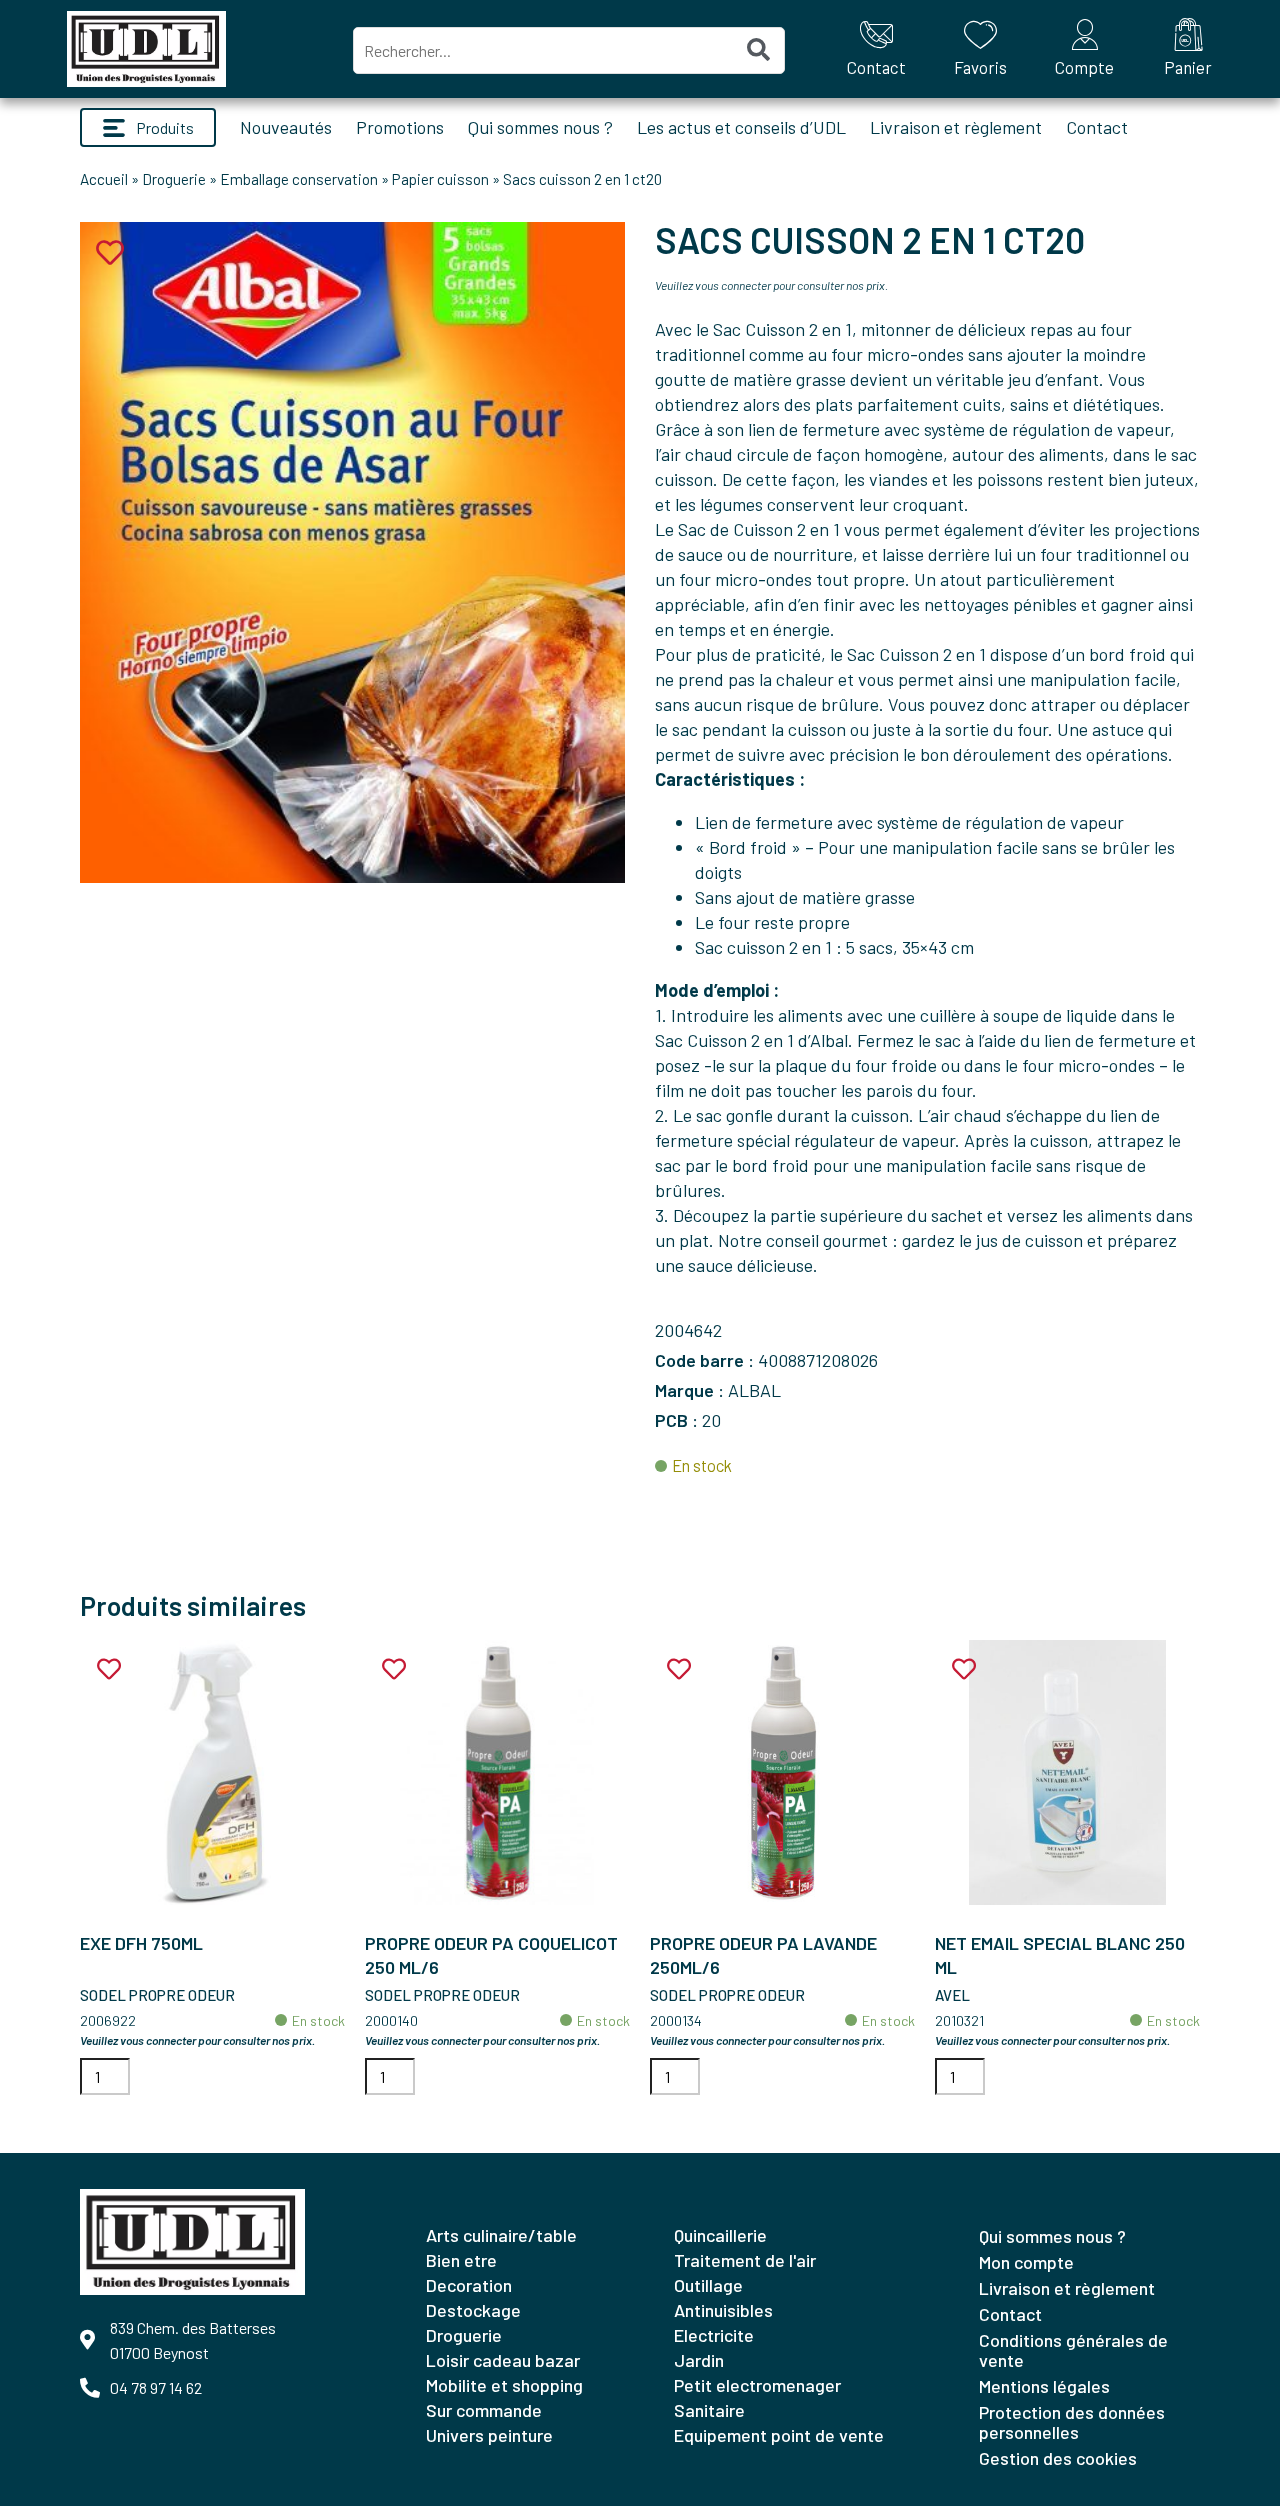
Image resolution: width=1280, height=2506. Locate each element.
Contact (1097, 127)
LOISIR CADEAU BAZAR (503, 2360)
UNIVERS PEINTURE (489, 2435)
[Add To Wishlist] (109, 1669)
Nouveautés (286, 127)
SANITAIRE (709, 2410)
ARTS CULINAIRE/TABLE (501, 2235)
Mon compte (1026, 2262)
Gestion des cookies (1058, 2458)
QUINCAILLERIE (720, 2235)
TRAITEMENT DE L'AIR (745, 2260)
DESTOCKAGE (473, 2310)
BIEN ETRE (461, 2260)
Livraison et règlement (956, 127)
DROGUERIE (464, 2335)
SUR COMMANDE (484, 2410)
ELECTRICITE (714, 2335)
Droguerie (174, 179)
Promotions (400, 127)
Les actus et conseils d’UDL (741, 127)
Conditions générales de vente (1073, 2350)
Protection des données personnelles (1072, 2422)
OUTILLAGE (708, 2285)
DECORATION (469, 2285)
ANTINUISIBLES (723, 2310)
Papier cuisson (440, 179)
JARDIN (699, 2360)
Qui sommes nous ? (540, 127)
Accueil (104, 179)
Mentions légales (1044, 2386)
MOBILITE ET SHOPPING (504, 2385)
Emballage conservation (299, 179)
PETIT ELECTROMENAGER (757, 2385)
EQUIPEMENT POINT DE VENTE (779, 2435)
